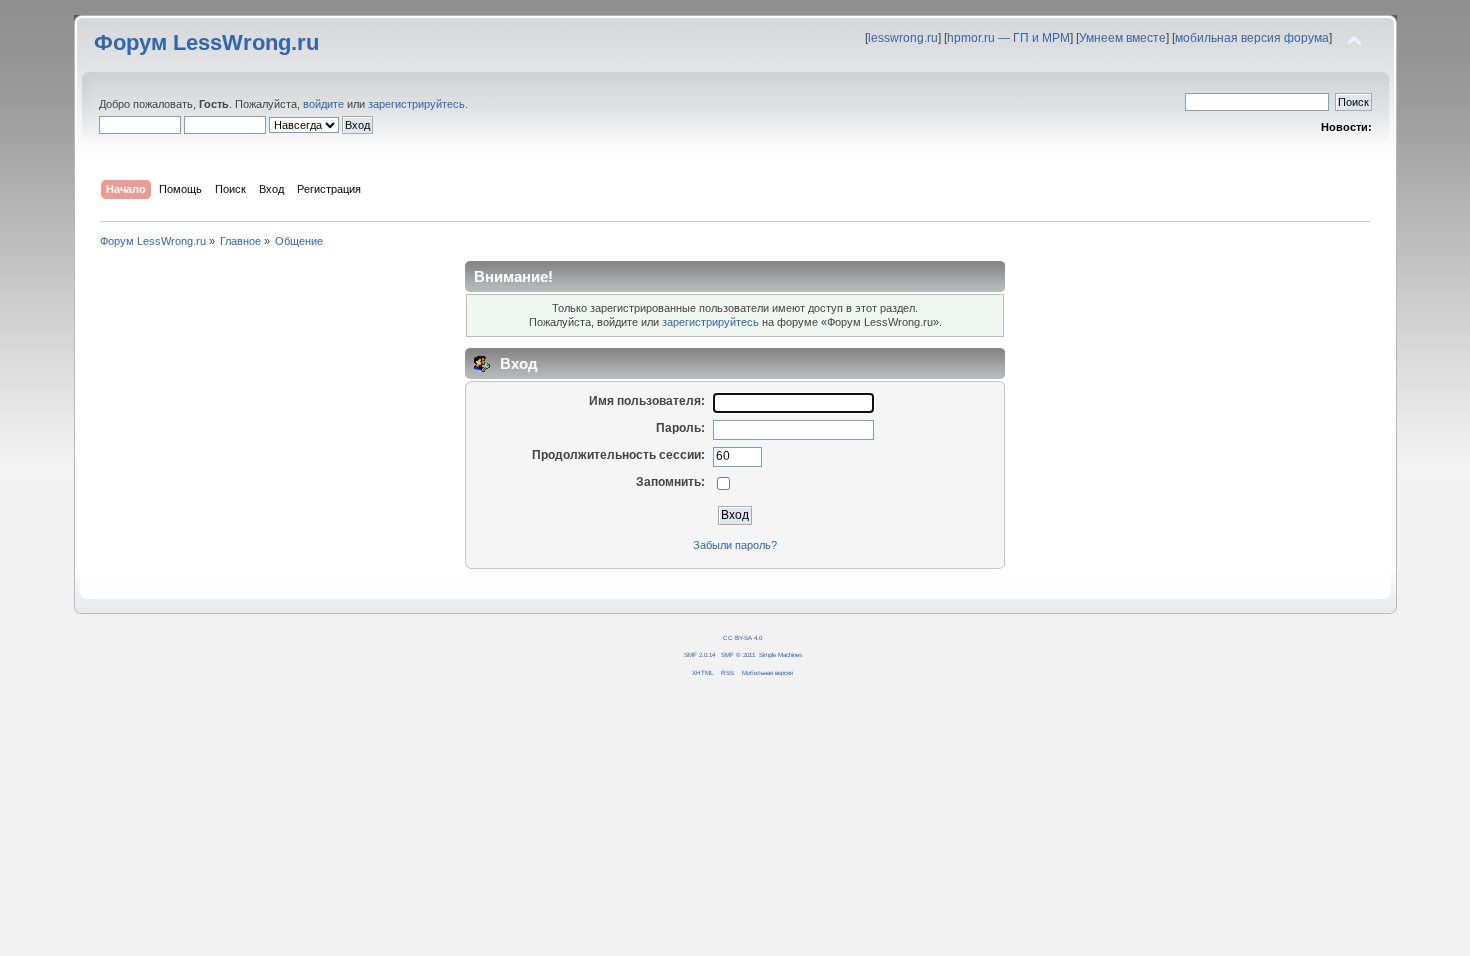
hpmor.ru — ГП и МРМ (1008, 38)
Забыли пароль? (735, 545)
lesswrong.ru (903, 38)
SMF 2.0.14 (699, 654)
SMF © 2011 (738, 654)
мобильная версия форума (1252, 38)
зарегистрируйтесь (416, 104)
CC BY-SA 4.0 (742, 637)
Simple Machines (780, 654)
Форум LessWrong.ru (206, 42)
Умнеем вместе (1122, 38)
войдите (323, 104)
